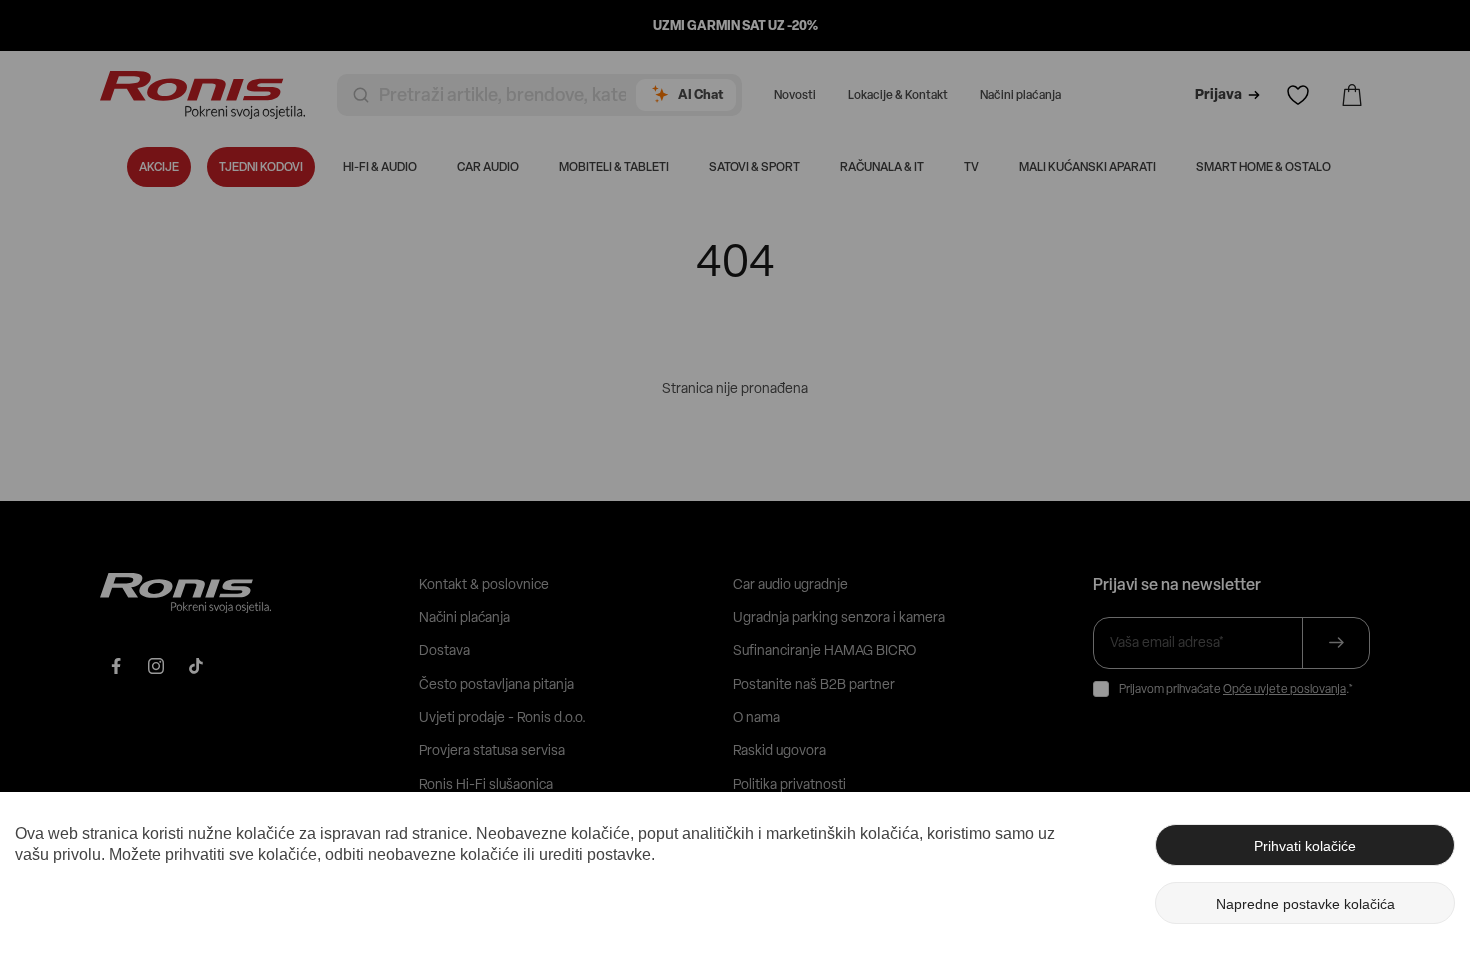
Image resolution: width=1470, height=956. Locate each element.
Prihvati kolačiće (1305, 846)
